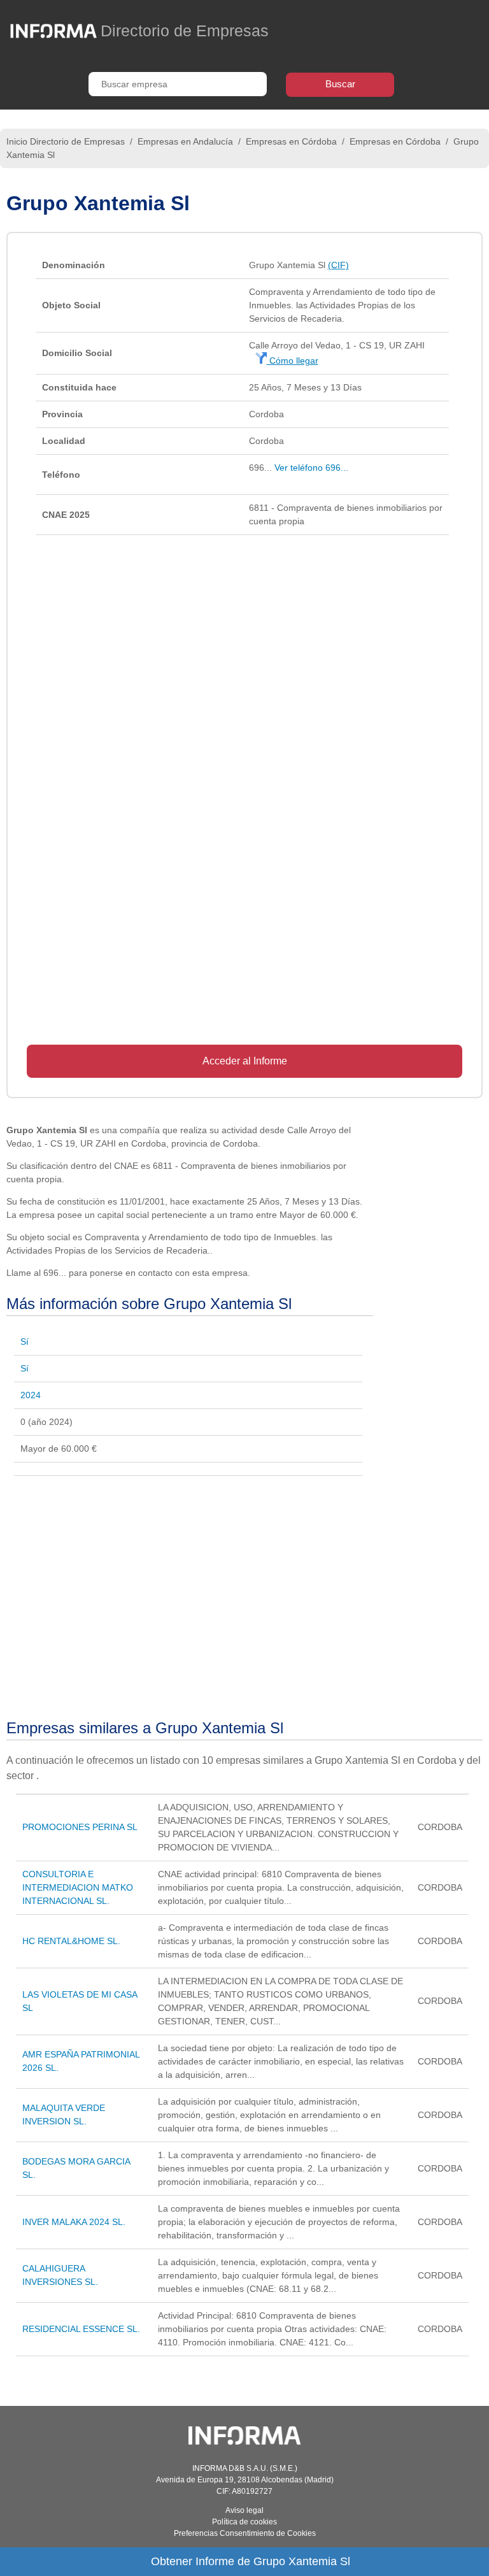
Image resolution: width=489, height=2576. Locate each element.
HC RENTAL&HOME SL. (71, 1941)
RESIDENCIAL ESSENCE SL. (81, 2329)
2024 (31, 1395)
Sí (25, 1342)
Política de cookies (244, 2522)
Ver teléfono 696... (311, 468)
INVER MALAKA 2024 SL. (74, 2222)
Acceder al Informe (245, 1061)
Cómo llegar (293, 361)
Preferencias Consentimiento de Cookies (245, 2533)
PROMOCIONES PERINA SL (80, 1827)
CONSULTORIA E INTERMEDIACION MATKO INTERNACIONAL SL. (78, 1887)
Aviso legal (244, 2510)
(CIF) (338, 265)
